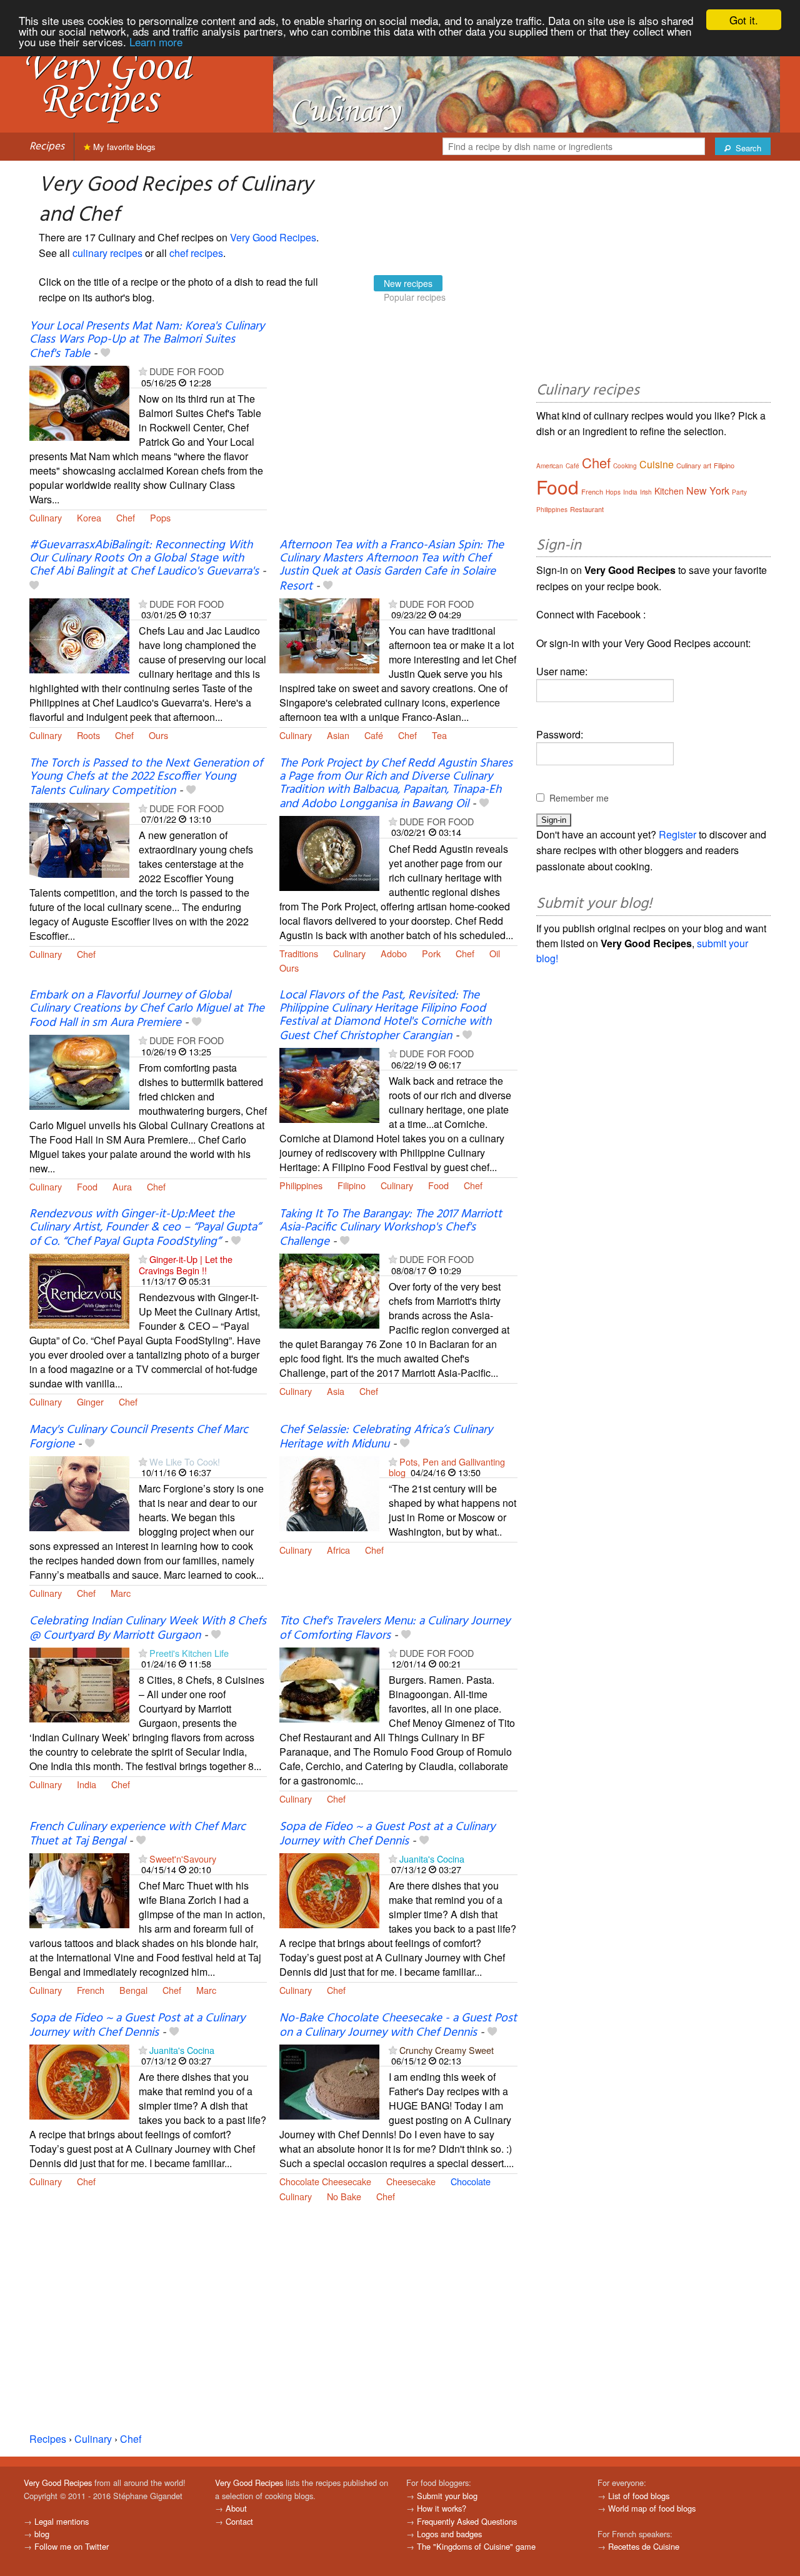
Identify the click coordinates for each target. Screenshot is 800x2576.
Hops (613, 492)
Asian (338, 735)
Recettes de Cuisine (644, 2546)
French (91, 1990)
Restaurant (587, 509)
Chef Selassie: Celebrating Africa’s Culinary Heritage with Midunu (386, 1437)
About (236, 2508)
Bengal (133, 1990)
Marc (121, 1593)
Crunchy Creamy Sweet (447, 2050)
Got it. (744, 20)
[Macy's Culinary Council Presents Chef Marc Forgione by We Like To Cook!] (79, 1492)
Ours (158, 735)
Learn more (156, 42)
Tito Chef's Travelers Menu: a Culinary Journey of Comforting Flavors (395, 1628)
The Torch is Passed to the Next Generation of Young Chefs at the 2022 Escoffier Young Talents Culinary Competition (146, 777)
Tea (439, 735)
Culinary (46, 517)
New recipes (408, 283)
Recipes (47, 147)
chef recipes (196, 253)
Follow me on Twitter (72, 2546)
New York (708, 491)
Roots (88, 735)
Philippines (301, 1185)
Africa (338, 1550)
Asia (336, 1391)
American (550, 466)
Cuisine (657, 464)
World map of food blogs (652, 2508)
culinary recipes (107, 253)
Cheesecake (411, 2181)
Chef (126, 517)
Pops (160, 517)
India (87, 1784)
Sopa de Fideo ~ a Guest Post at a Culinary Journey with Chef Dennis (387, 1834)
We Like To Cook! (185, 1462)
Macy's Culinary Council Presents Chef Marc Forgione (139, 1437)
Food (87, 1186)
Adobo (394, 953)
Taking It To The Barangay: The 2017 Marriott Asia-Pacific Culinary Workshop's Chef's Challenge (391, 1228)
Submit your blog (447, 2496)
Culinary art (694, 465)
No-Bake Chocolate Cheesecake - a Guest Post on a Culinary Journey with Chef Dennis (398, 2025)
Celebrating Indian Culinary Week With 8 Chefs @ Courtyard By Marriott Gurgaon (148, 1628)
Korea (89, 517)
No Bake (344, 2196)
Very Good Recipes (273, 237)
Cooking (625, 466)
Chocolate (471, 2181)
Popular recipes (415, 297)
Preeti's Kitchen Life (189, 1653)
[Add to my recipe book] (105, 354)
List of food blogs (639, 2496)
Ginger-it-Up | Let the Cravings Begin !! (186, 1264)
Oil (495, 953)
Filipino (352, 1185)
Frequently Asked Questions (467, 2521)
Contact (239, 2521)
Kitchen (669, 491)
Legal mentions (62, 2521)
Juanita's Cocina (432, 1859)
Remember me (579, 798)
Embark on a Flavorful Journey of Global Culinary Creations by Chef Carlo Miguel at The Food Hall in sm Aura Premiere (147, 1009)
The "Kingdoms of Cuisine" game (476, 2546)
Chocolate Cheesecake (325, 2181)
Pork (431, 953)
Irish (646, 492)
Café (374, 735)
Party (739, 492)
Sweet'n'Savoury (183, 1859)
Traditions (299, 953)
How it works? (442, 2508)
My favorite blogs (123, 147)
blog (42, 2534)
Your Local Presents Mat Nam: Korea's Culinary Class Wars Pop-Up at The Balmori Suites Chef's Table (147, 340)
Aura (122, 1186)
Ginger (90, 1401)
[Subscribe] (143, 371)
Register (677, 834)
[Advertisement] (398, 421)
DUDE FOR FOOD (187, 371)
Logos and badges (449, 2534)
